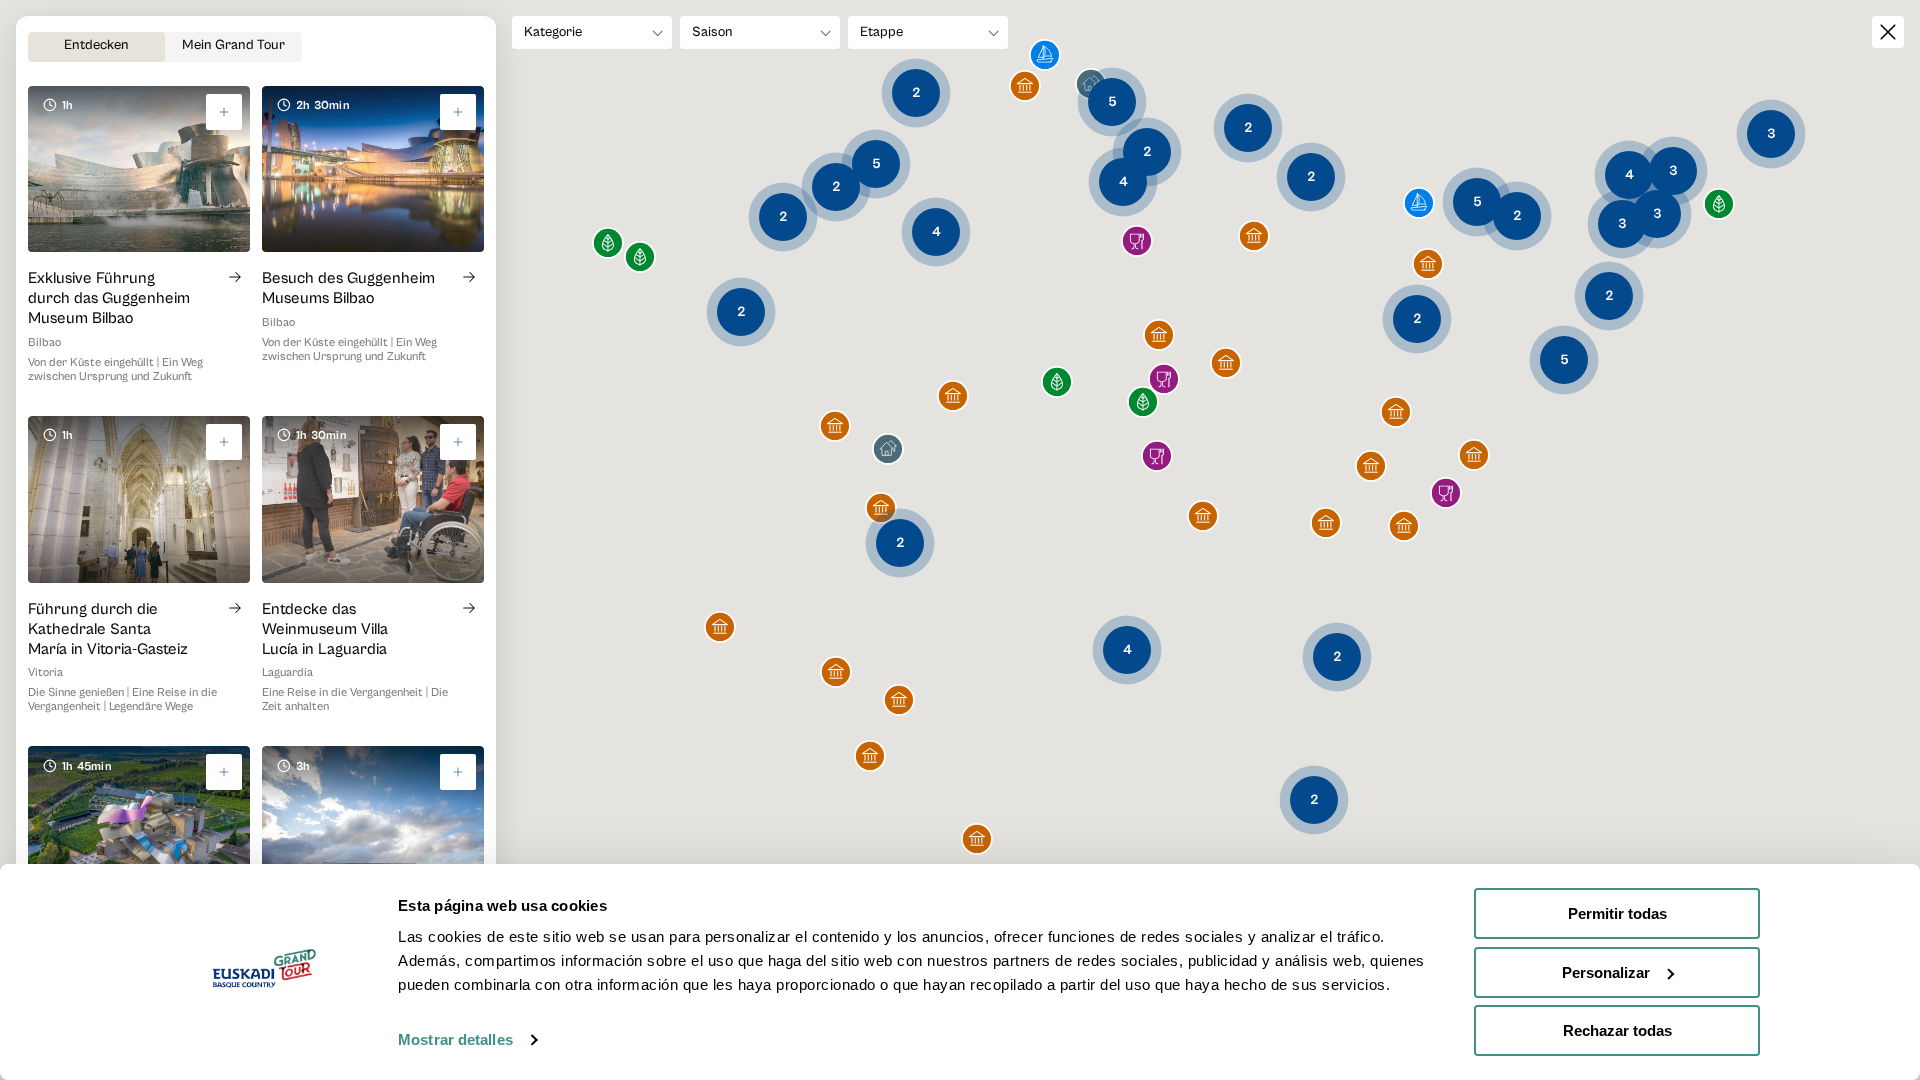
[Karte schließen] (1888, 32)
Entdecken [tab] (96, 45)
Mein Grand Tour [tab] (233, 45)
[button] (1419, 204)
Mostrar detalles (455, 1039)
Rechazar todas (1617, 1030)
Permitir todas (1617, 913)
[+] (224, 112)
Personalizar (1606, 972)
